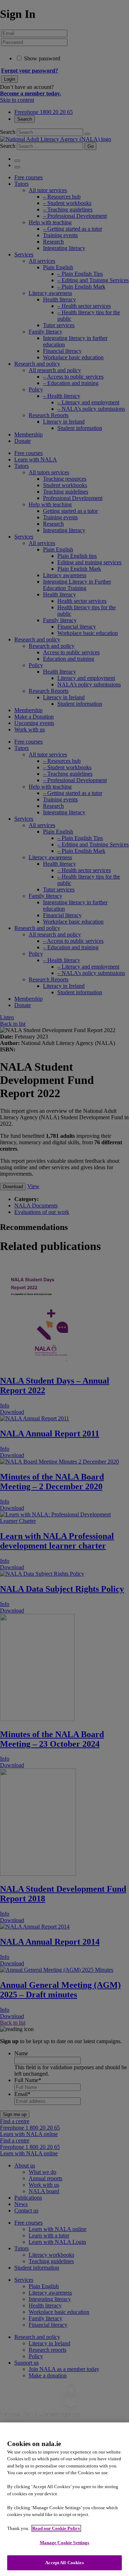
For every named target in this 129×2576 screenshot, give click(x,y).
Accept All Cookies (64, 2563)
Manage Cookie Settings (65, 2543)
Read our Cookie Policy (56, 2528)
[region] (64, 2499)
